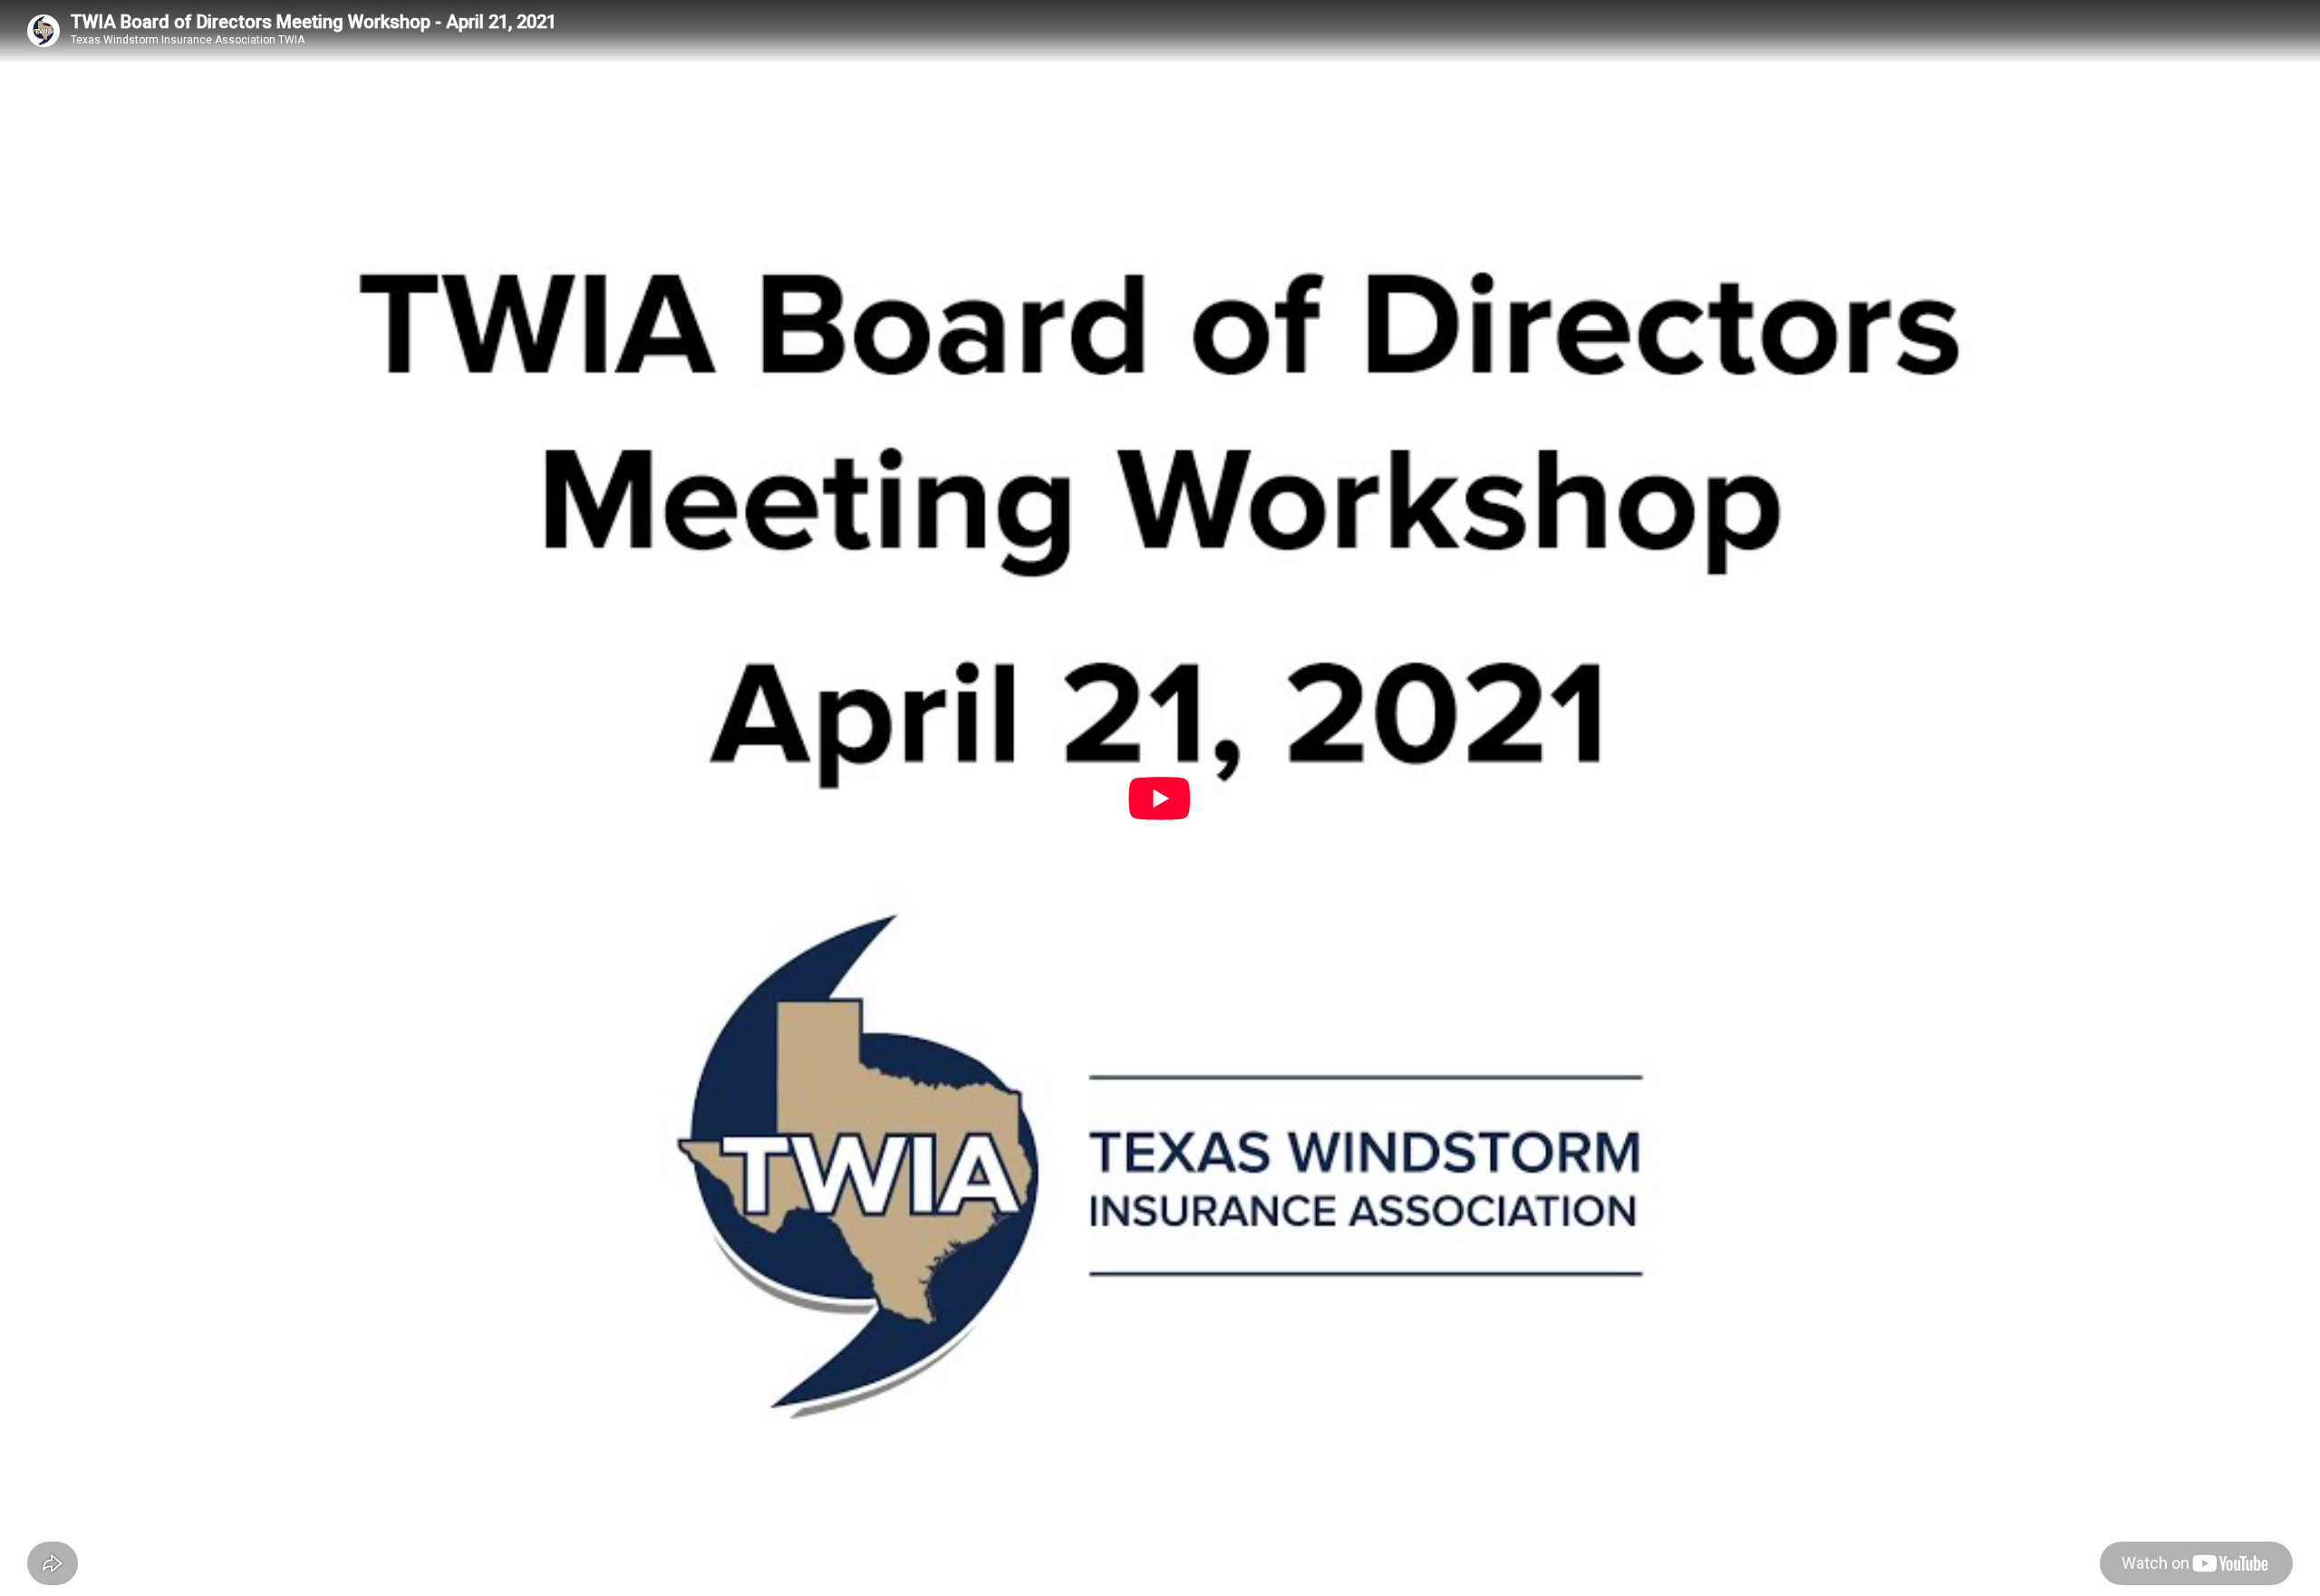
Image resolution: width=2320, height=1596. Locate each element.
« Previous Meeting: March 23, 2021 (121, 1194)
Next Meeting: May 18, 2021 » (459, 1194)
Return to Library (301, 1194)
